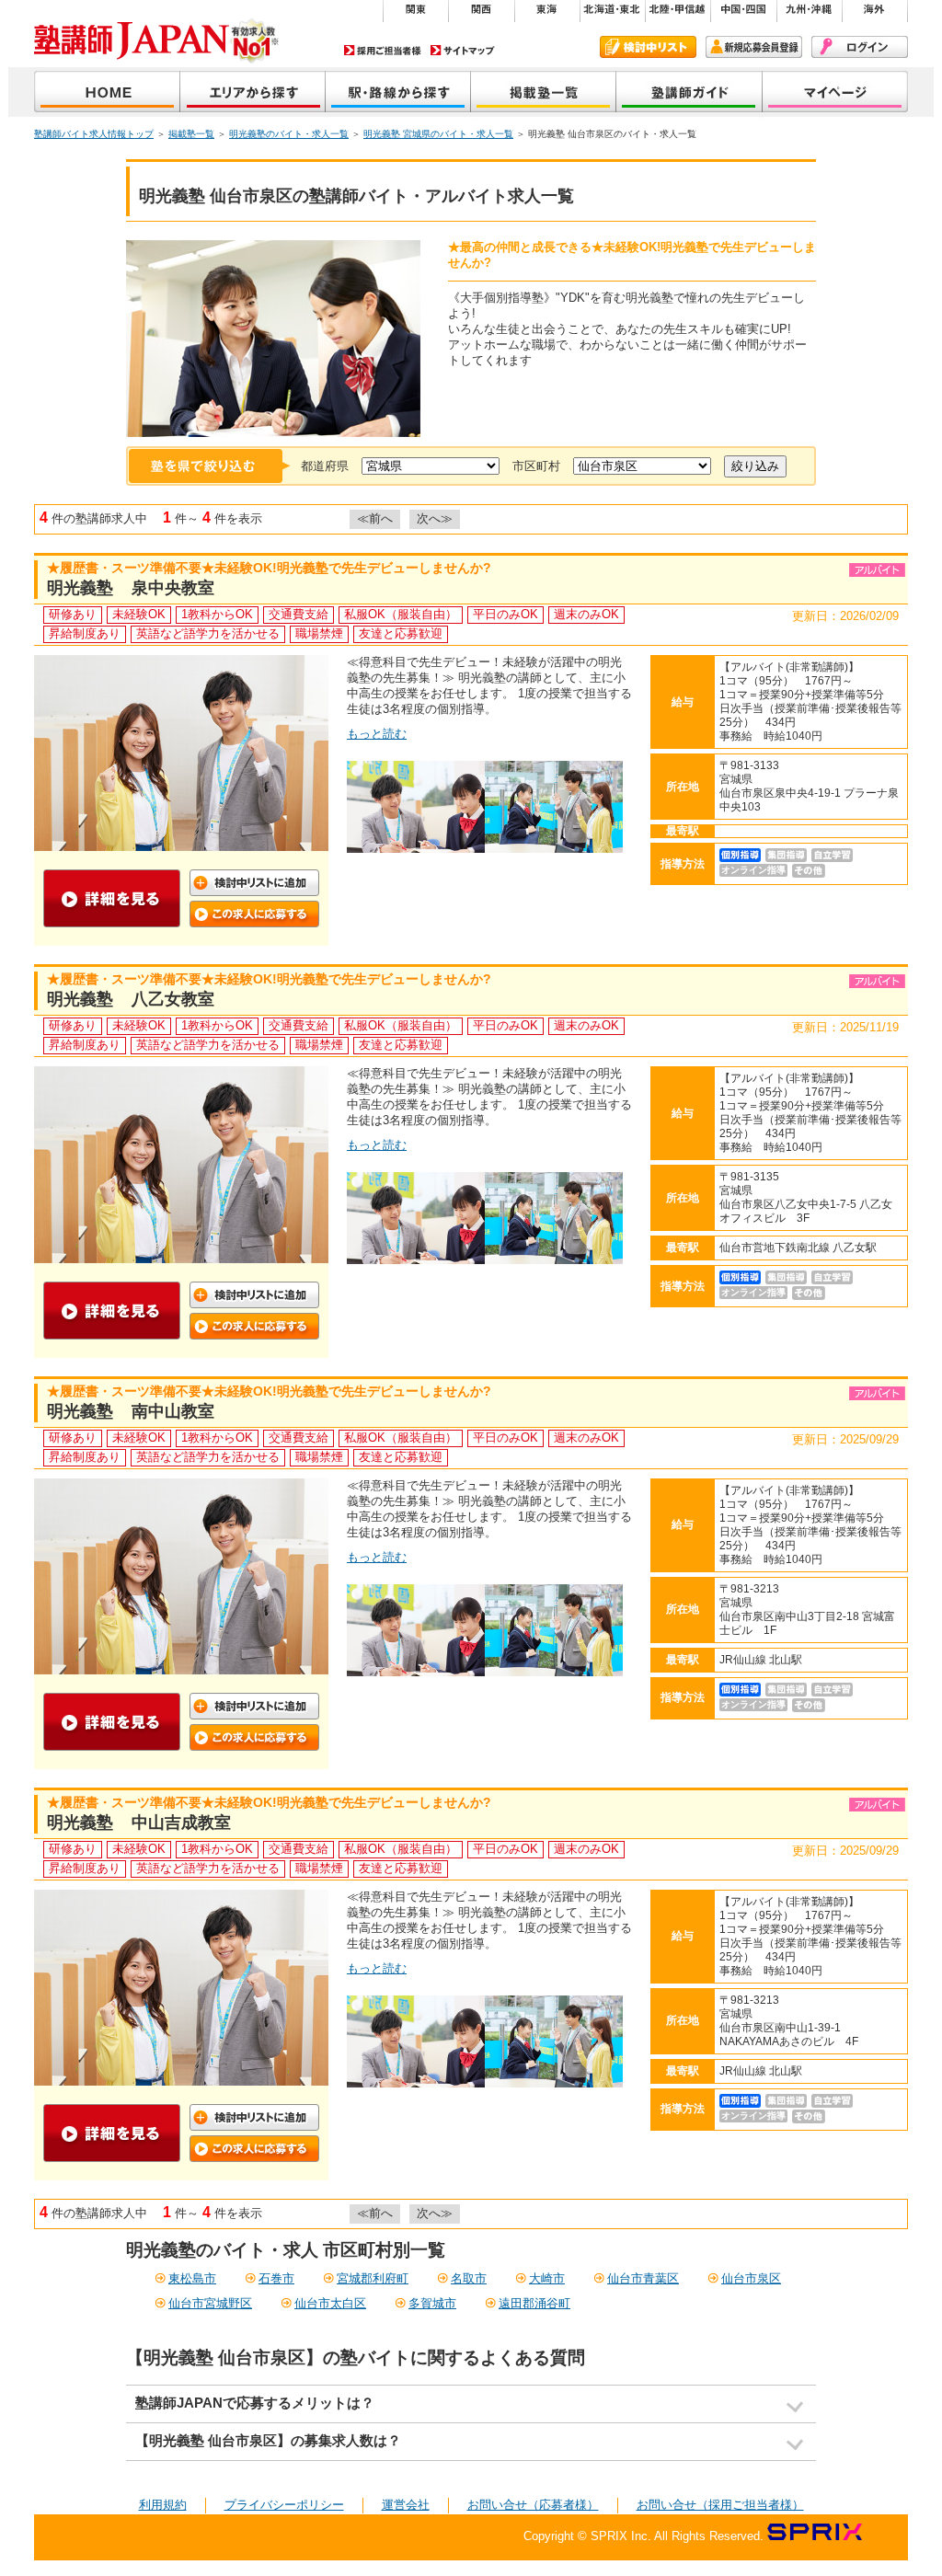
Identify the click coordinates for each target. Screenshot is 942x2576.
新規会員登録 (754, 47)
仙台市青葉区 (643, 2278)
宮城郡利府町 (373, 2278)
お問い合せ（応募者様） (533, 2505)
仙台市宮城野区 (210, 2303)
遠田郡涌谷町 (534, 2303)
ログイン (860, 47)
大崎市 (547, 2278)
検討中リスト (648, 47)
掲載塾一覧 (544, 93)
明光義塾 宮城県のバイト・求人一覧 (438, 134)
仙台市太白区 (330, 2303)
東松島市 (192, 2278)
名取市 (469, 2278)
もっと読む (377, 734)
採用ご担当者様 (383, 50)
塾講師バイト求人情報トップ (94, 134)
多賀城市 (432, 2303)
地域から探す (253, 93)
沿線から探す (398, 93)
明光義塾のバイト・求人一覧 (289, 134)
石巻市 (276, 2278)
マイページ (835, 93)
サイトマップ (463, 50)
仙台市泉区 (751, 2278)
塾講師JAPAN (107, 93)
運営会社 (406, 2505)
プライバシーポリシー (284, 2505)
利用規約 (163, 2505)
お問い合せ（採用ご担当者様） (720, 2505)
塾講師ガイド (689, 93)
